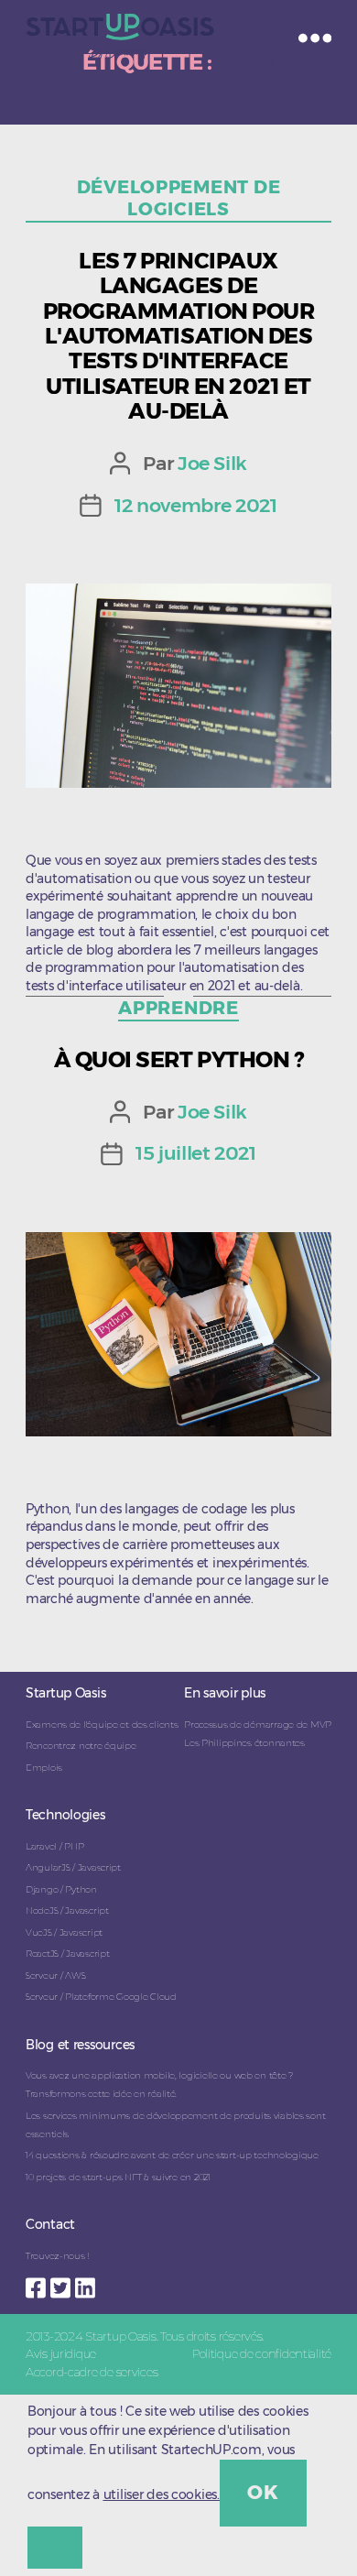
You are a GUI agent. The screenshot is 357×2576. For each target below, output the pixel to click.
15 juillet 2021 (196, 1153)
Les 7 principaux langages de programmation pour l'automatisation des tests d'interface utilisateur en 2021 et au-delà (178, 336)
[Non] (55, 2548)
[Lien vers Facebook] (38, 2283)
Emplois (44, 1768)
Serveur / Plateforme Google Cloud (101, 1997)
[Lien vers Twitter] (63, 2283)
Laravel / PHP (54, 1846)
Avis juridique (61, 2353)
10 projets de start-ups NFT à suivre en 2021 (118, 2177)
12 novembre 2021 (195, 505)
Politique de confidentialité (262, 2353)
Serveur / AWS (55, 1976)
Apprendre (178, 1008)
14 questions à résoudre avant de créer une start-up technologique (172, 2155)
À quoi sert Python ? (178, 1059)
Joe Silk (212, 463)
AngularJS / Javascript (73, 1867)
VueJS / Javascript (64, 1932)
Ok (263, 2492)
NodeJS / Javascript (67, 1910)
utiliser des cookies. (162, 2494)
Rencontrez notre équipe (81, 1746)
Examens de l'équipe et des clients (102, 1725)
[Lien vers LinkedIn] (87, 2283)
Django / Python (61, 1889)
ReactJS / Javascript (67, 1954)
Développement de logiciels (179, 198)
